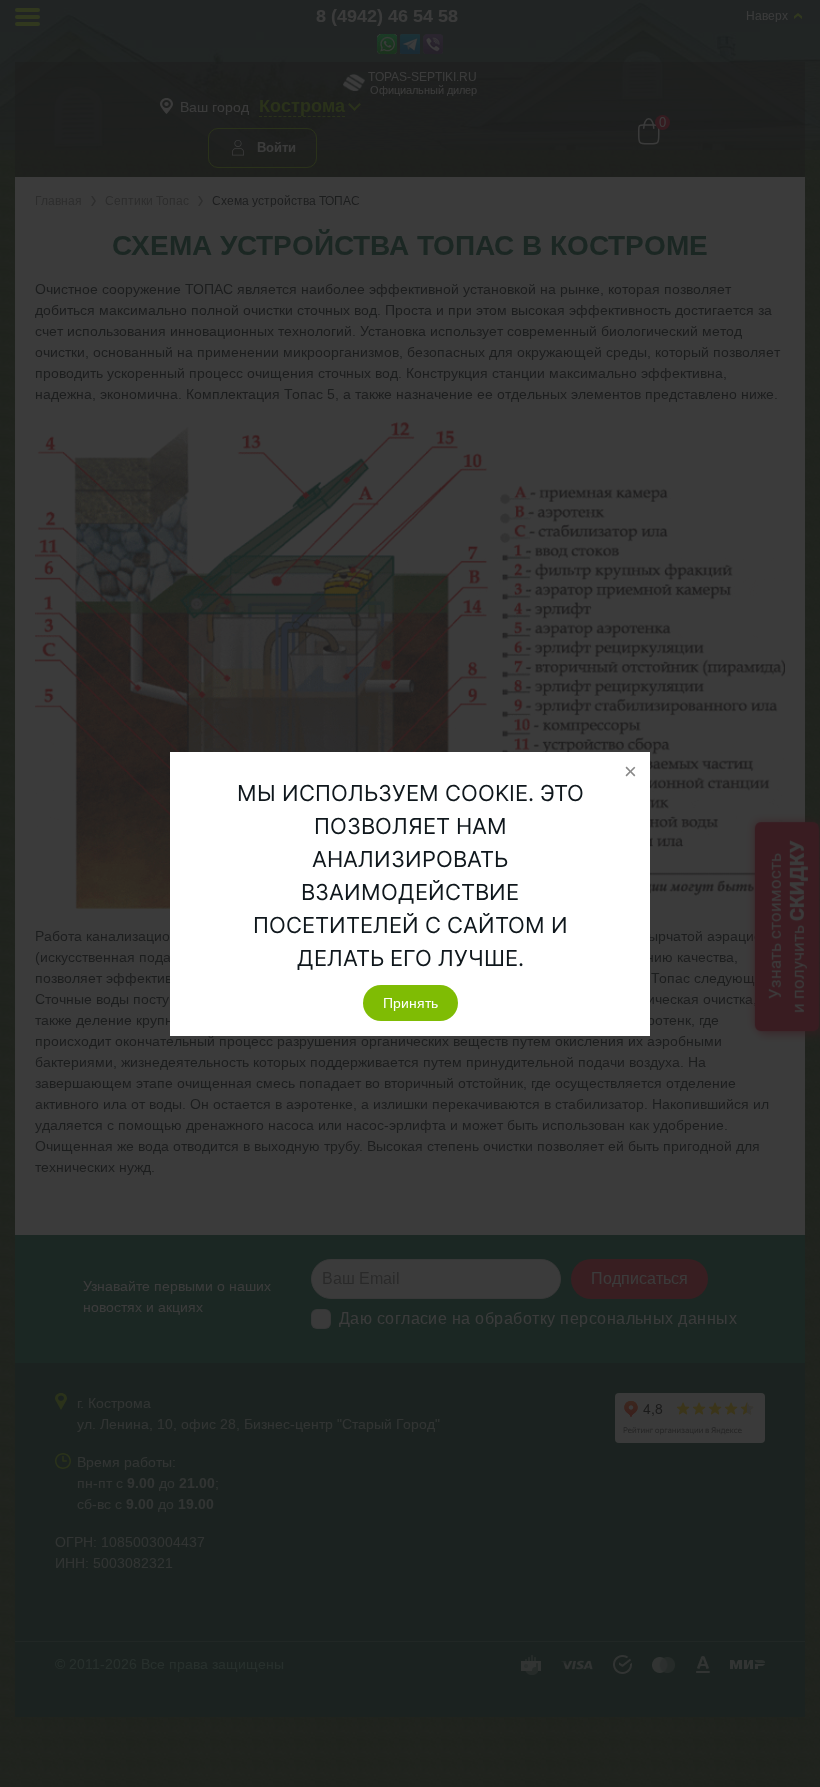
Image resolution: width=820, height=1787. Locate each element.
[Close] (630, 772)
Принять (410, 1003)
